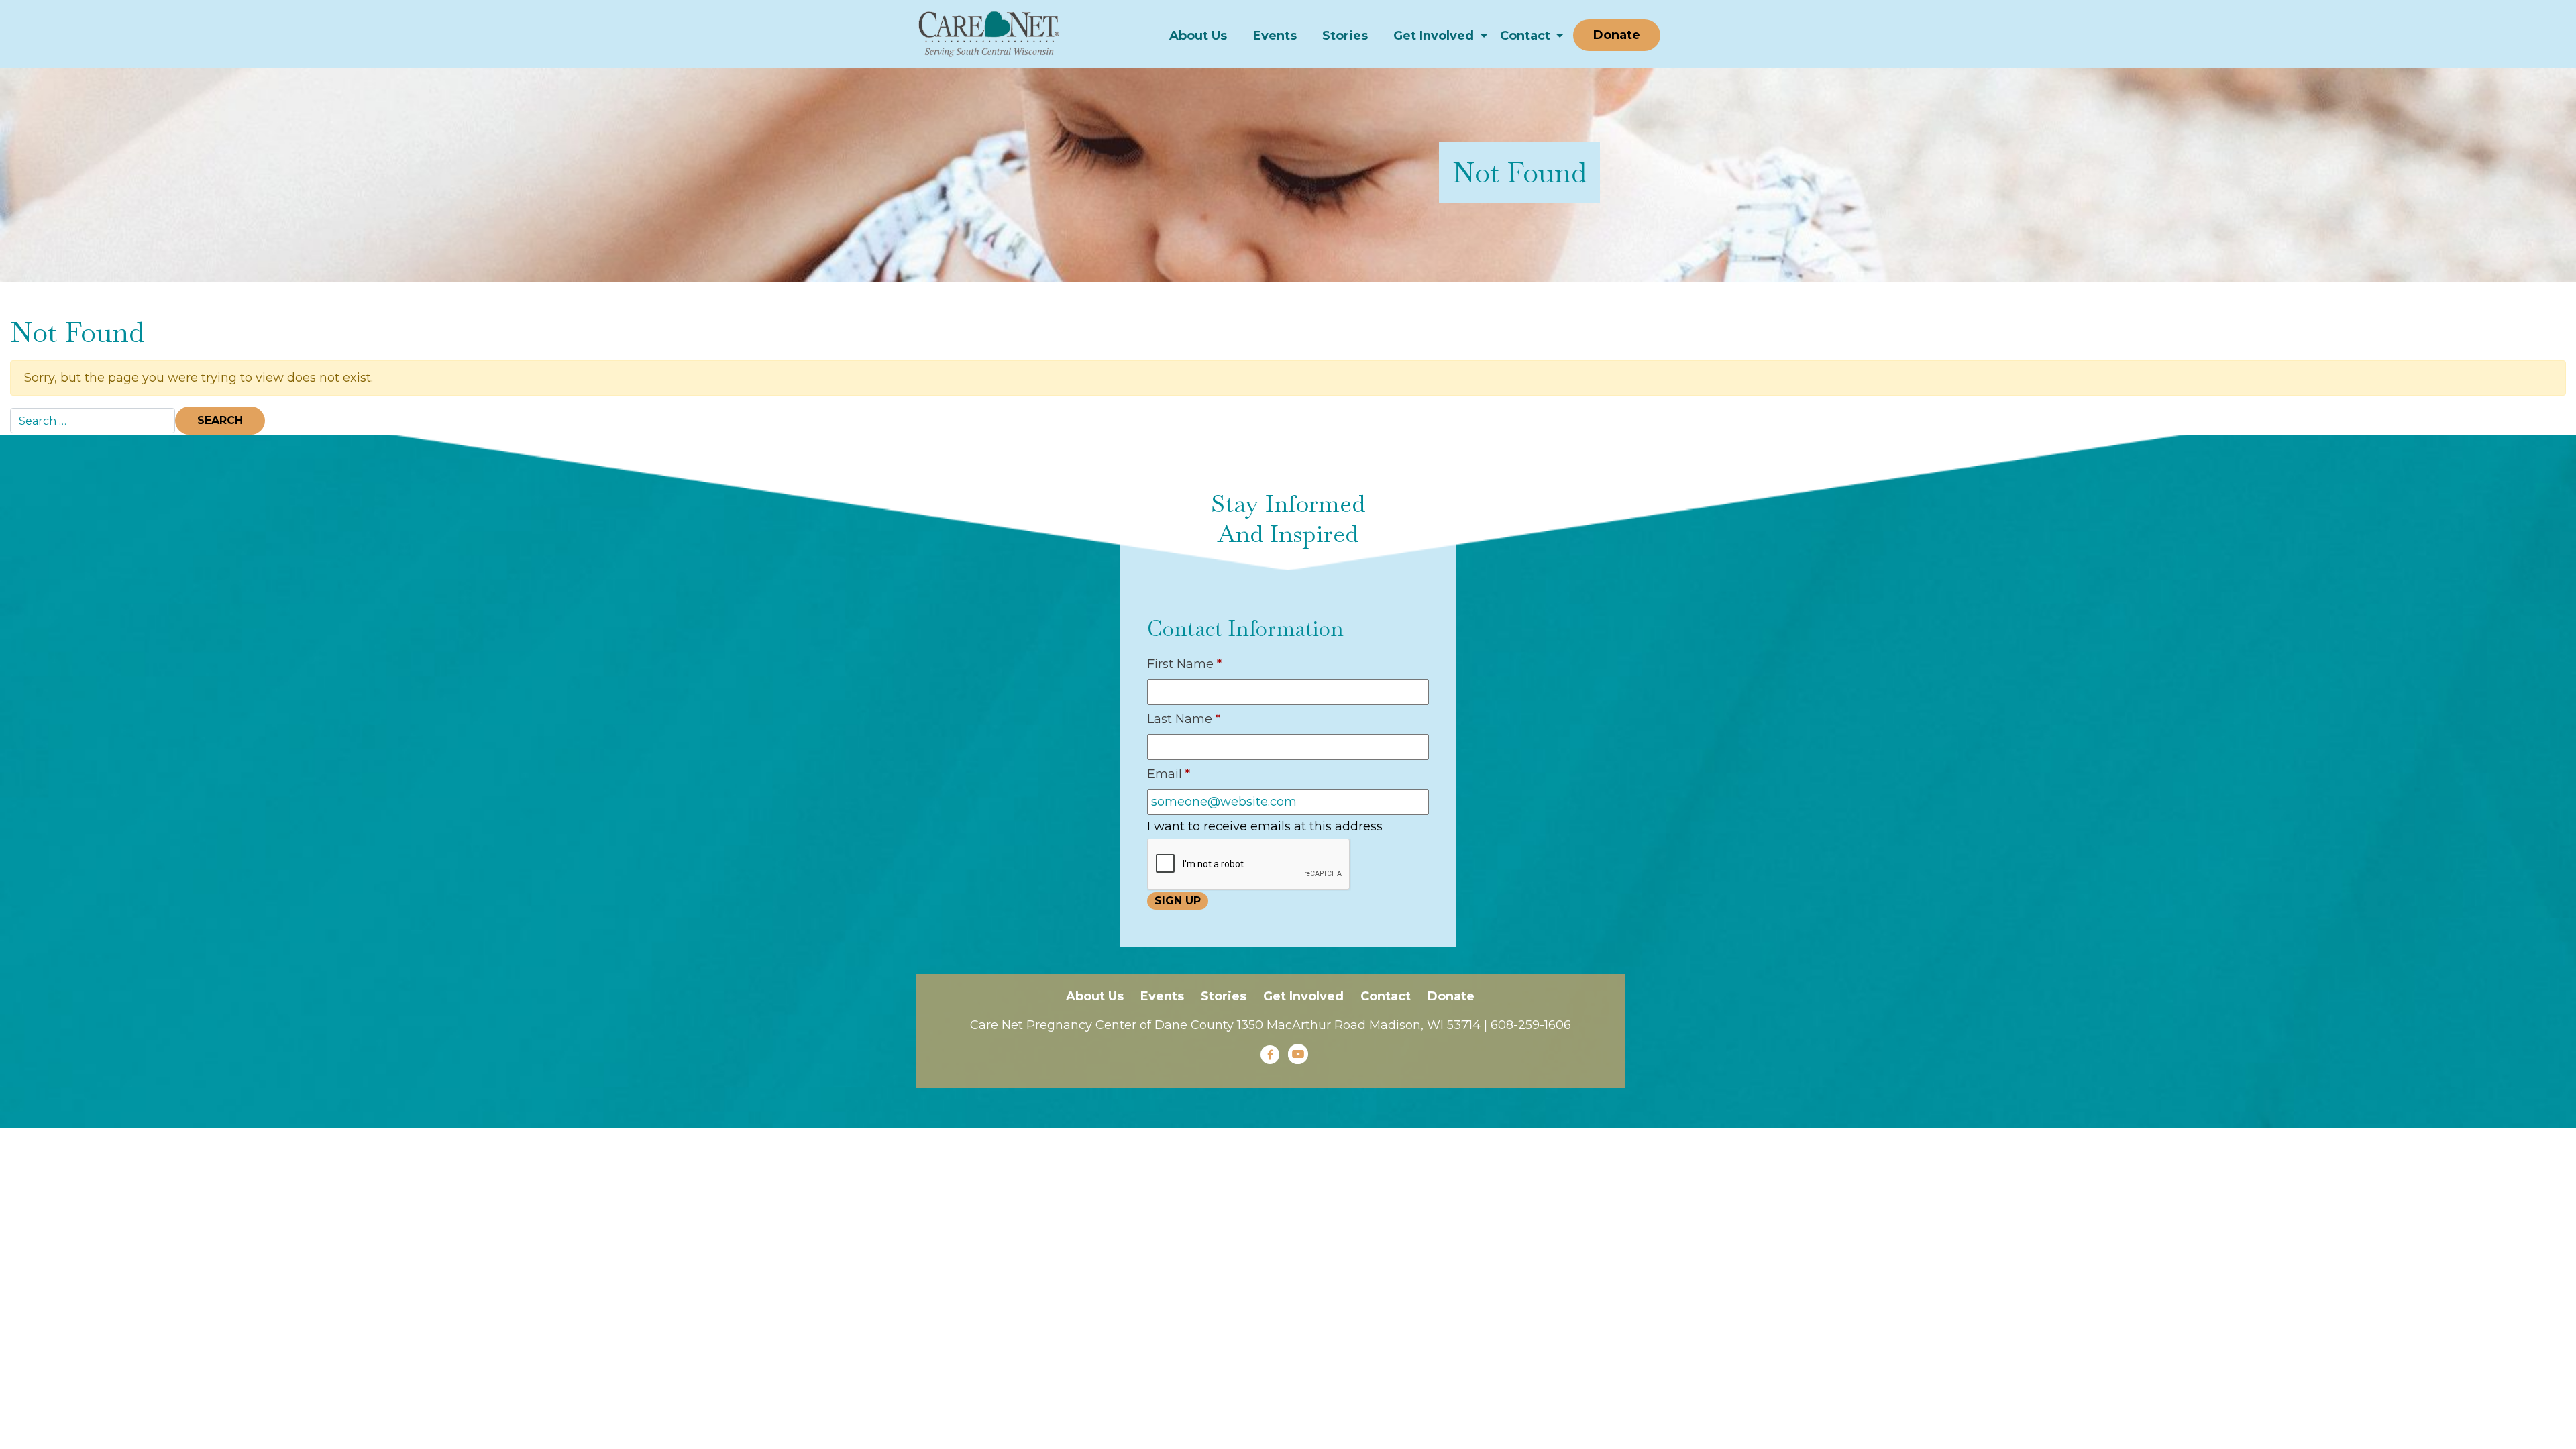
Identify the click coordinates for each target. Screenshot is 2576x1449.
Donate (1617, 35)
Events (1275, 36)
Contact (1525, 36)
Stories (1345, 36)
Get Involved (1434, 36)
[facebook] (1270, 1055)
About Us (1198, 36)
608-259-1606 (1531, 1025)
